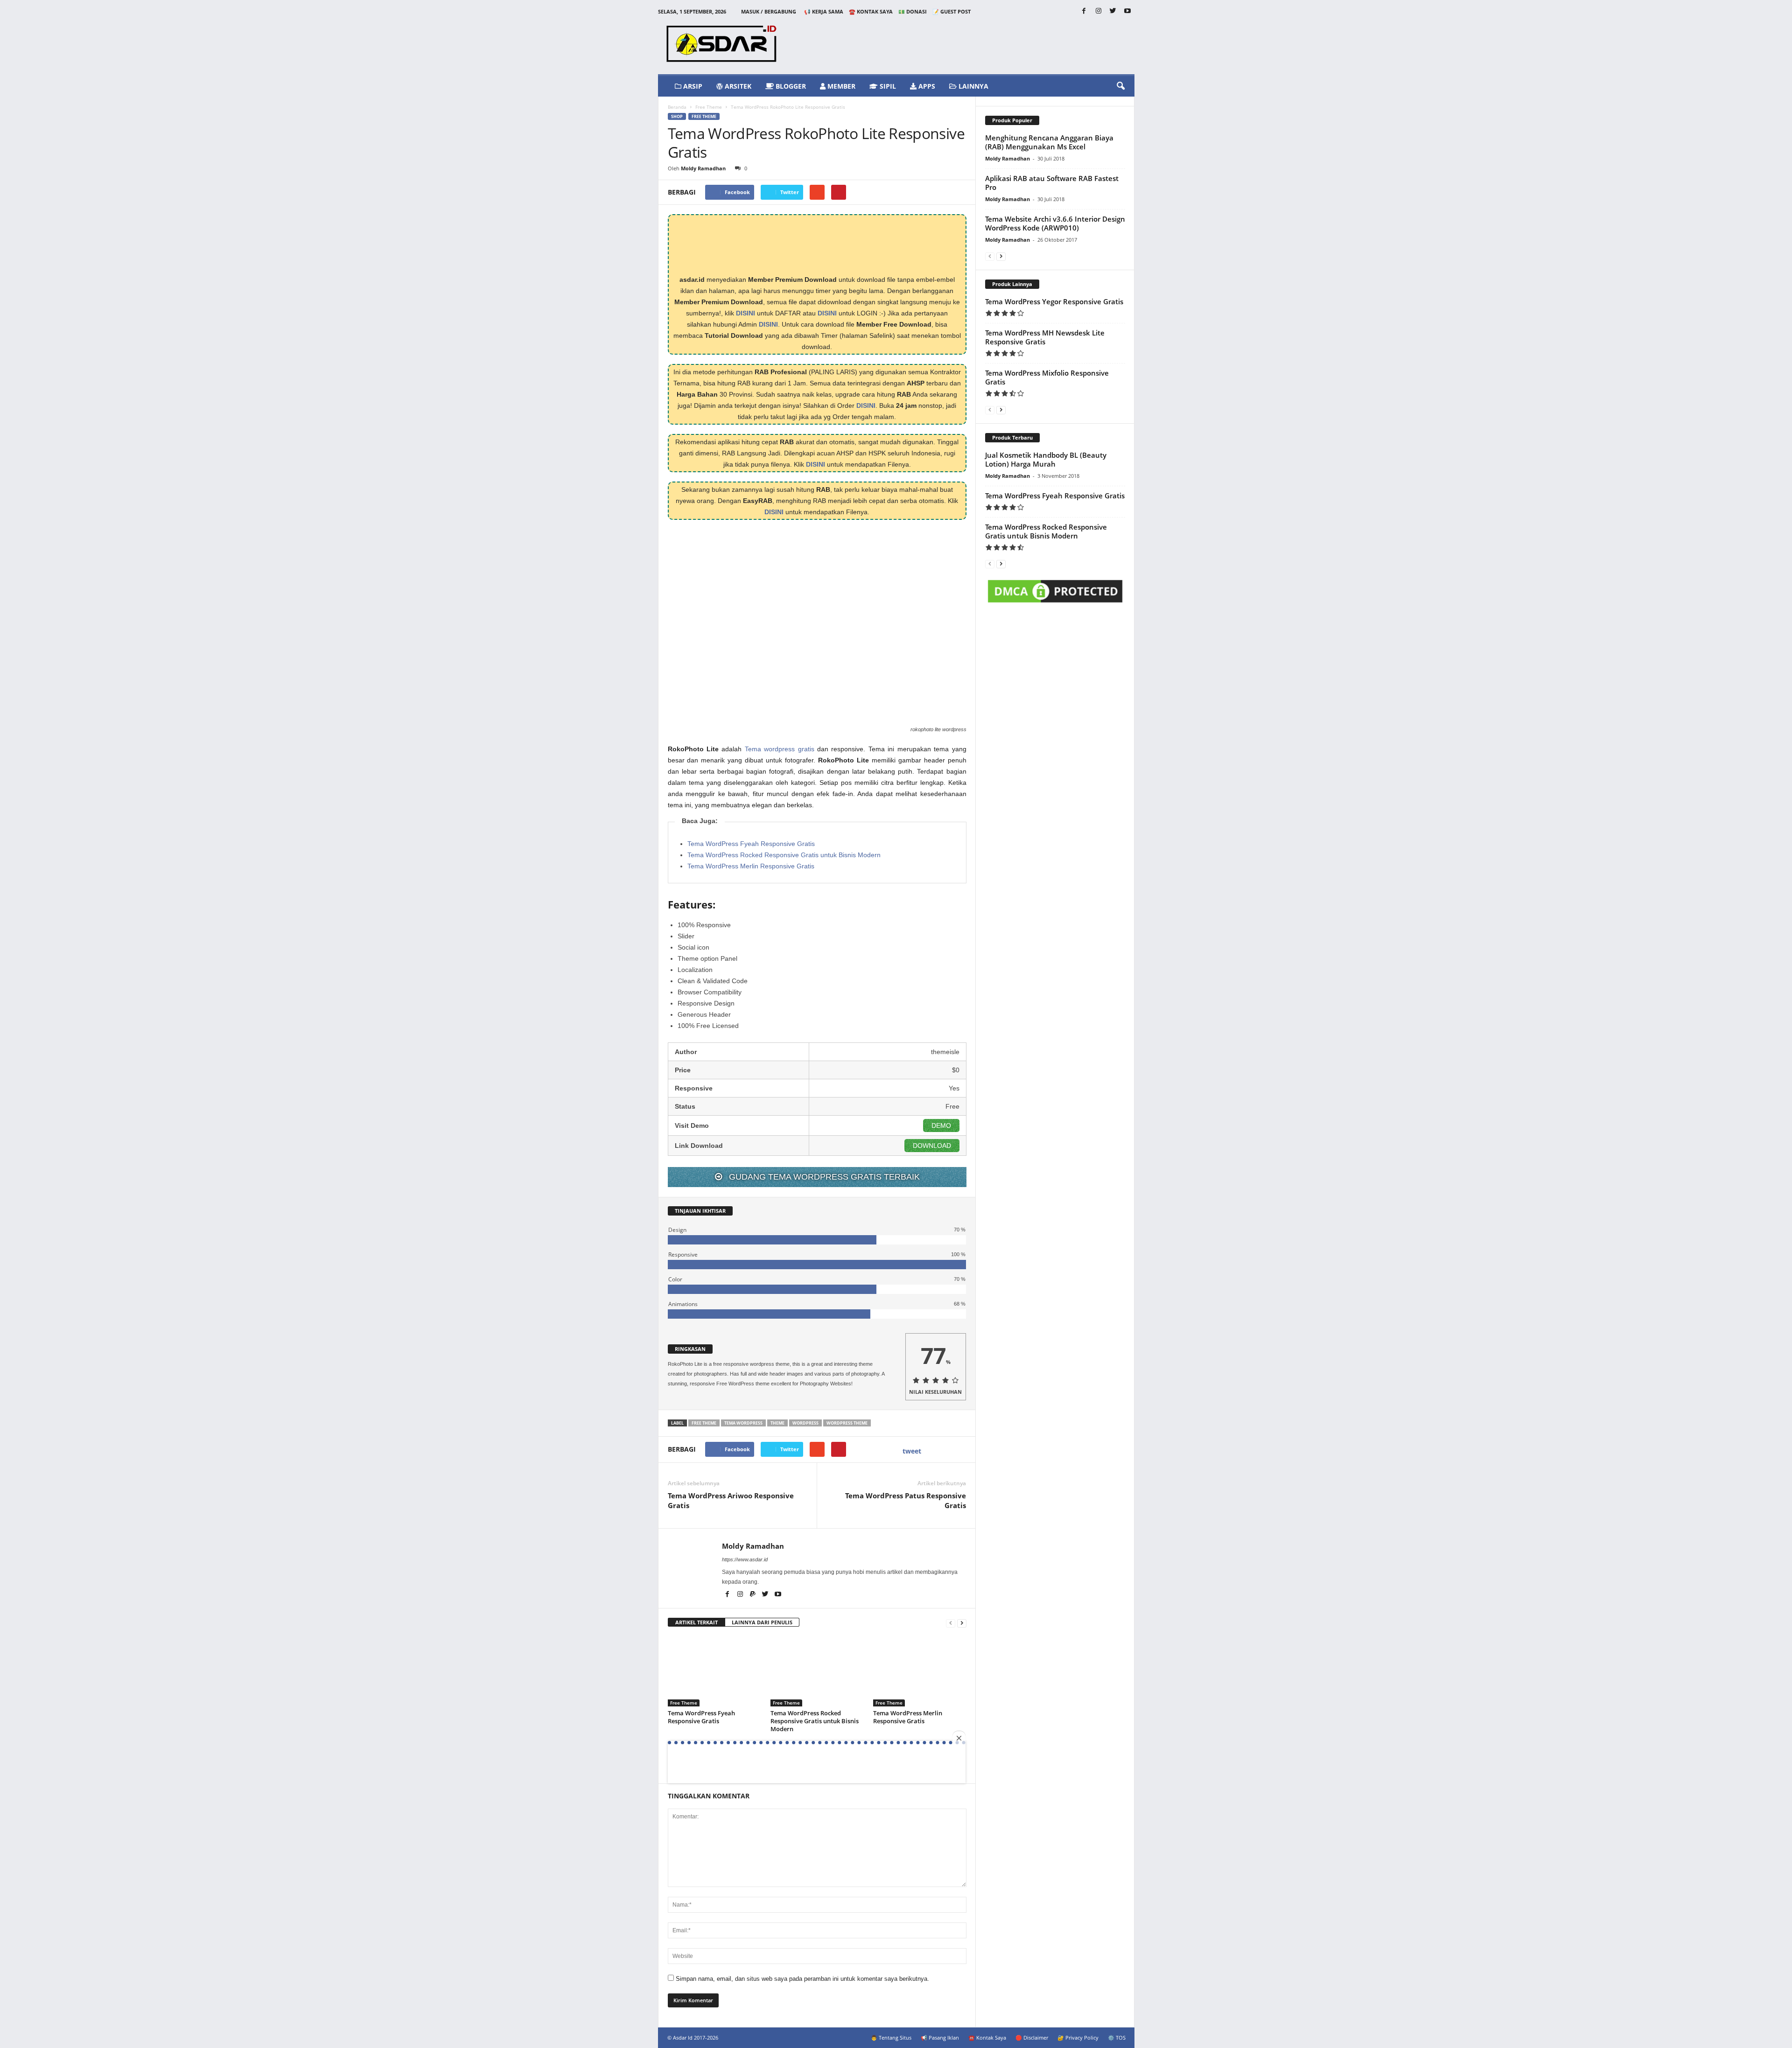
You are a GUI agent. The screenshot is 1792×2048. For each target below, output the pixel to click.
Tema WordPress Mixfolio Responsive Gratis (1047, 377)
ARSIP (692, 86)
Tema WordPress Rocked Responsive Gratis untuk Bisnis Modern (784, 855)
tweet (912, 1451)
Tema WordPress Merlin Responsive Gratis (751, 866)
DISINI (745, 313)
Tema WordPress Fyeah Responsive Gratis (751, 844)
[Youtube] (1127, 11)
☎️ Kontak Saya (871, 11)
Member (840, 86)
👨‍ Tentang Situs (891, 2038)
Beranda (677, 107)
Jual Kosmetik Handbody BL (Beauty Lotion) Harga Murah (1046, 459)
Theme (777, 1423)
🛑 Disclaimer (1032, 2038)
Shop (677, 116)
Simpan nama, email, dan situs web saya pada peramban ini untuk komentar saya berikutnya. (802, 1979)
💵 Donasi (913, 11)
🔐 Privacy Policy (1078, 2038)
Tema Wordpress (743, 1423)
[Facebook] (1084, 11)
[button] (1120, 86)
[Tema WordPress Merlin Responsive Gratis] (920, 1671)
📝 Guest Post (952, 11)
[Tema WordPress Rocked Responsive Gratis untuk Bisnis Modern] (817, 1671)
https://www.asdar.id (745, 1559)
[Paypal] (753, 1595)
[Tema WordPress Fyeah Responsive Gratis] (714, 1671)
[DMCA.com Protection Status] (1055, 593)
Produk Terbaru (1012, 437)
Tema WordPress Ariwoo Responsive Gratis (731, 1500)
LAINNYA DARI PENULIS (762, 1622)
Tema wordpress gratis (780, 749)
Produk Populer (1012, 120)
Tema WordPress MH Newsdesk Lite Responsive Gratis (1045, 337)
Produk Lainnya (1012, 284)
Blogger (790, 86)
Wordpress (805, 1423)
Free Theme (709, 107)
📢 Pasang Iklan (940, 2038)
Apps (926, 86)
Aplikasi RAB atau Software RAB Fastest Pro (1052, 183)
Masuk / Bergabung (769, 11)
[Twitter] (1113, 11)
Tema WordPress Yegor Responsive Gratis (1054, 301)
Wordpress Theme (847, 1423)
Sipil (887, 86)
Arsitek (737, 86)
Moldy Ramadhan (703, 168)
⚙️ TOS (1117, 2038)
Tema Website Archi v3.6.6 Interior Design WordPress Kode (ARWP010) (1055, 223)
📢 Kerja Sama (824, 11)
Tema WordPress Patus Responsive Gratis (906, 1500)
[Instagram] (1099, 11)
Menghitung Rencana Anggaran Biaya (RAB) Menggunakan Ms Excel (1049, 142)
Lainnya (973, 86)
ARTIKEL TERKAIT (696, 1622)
